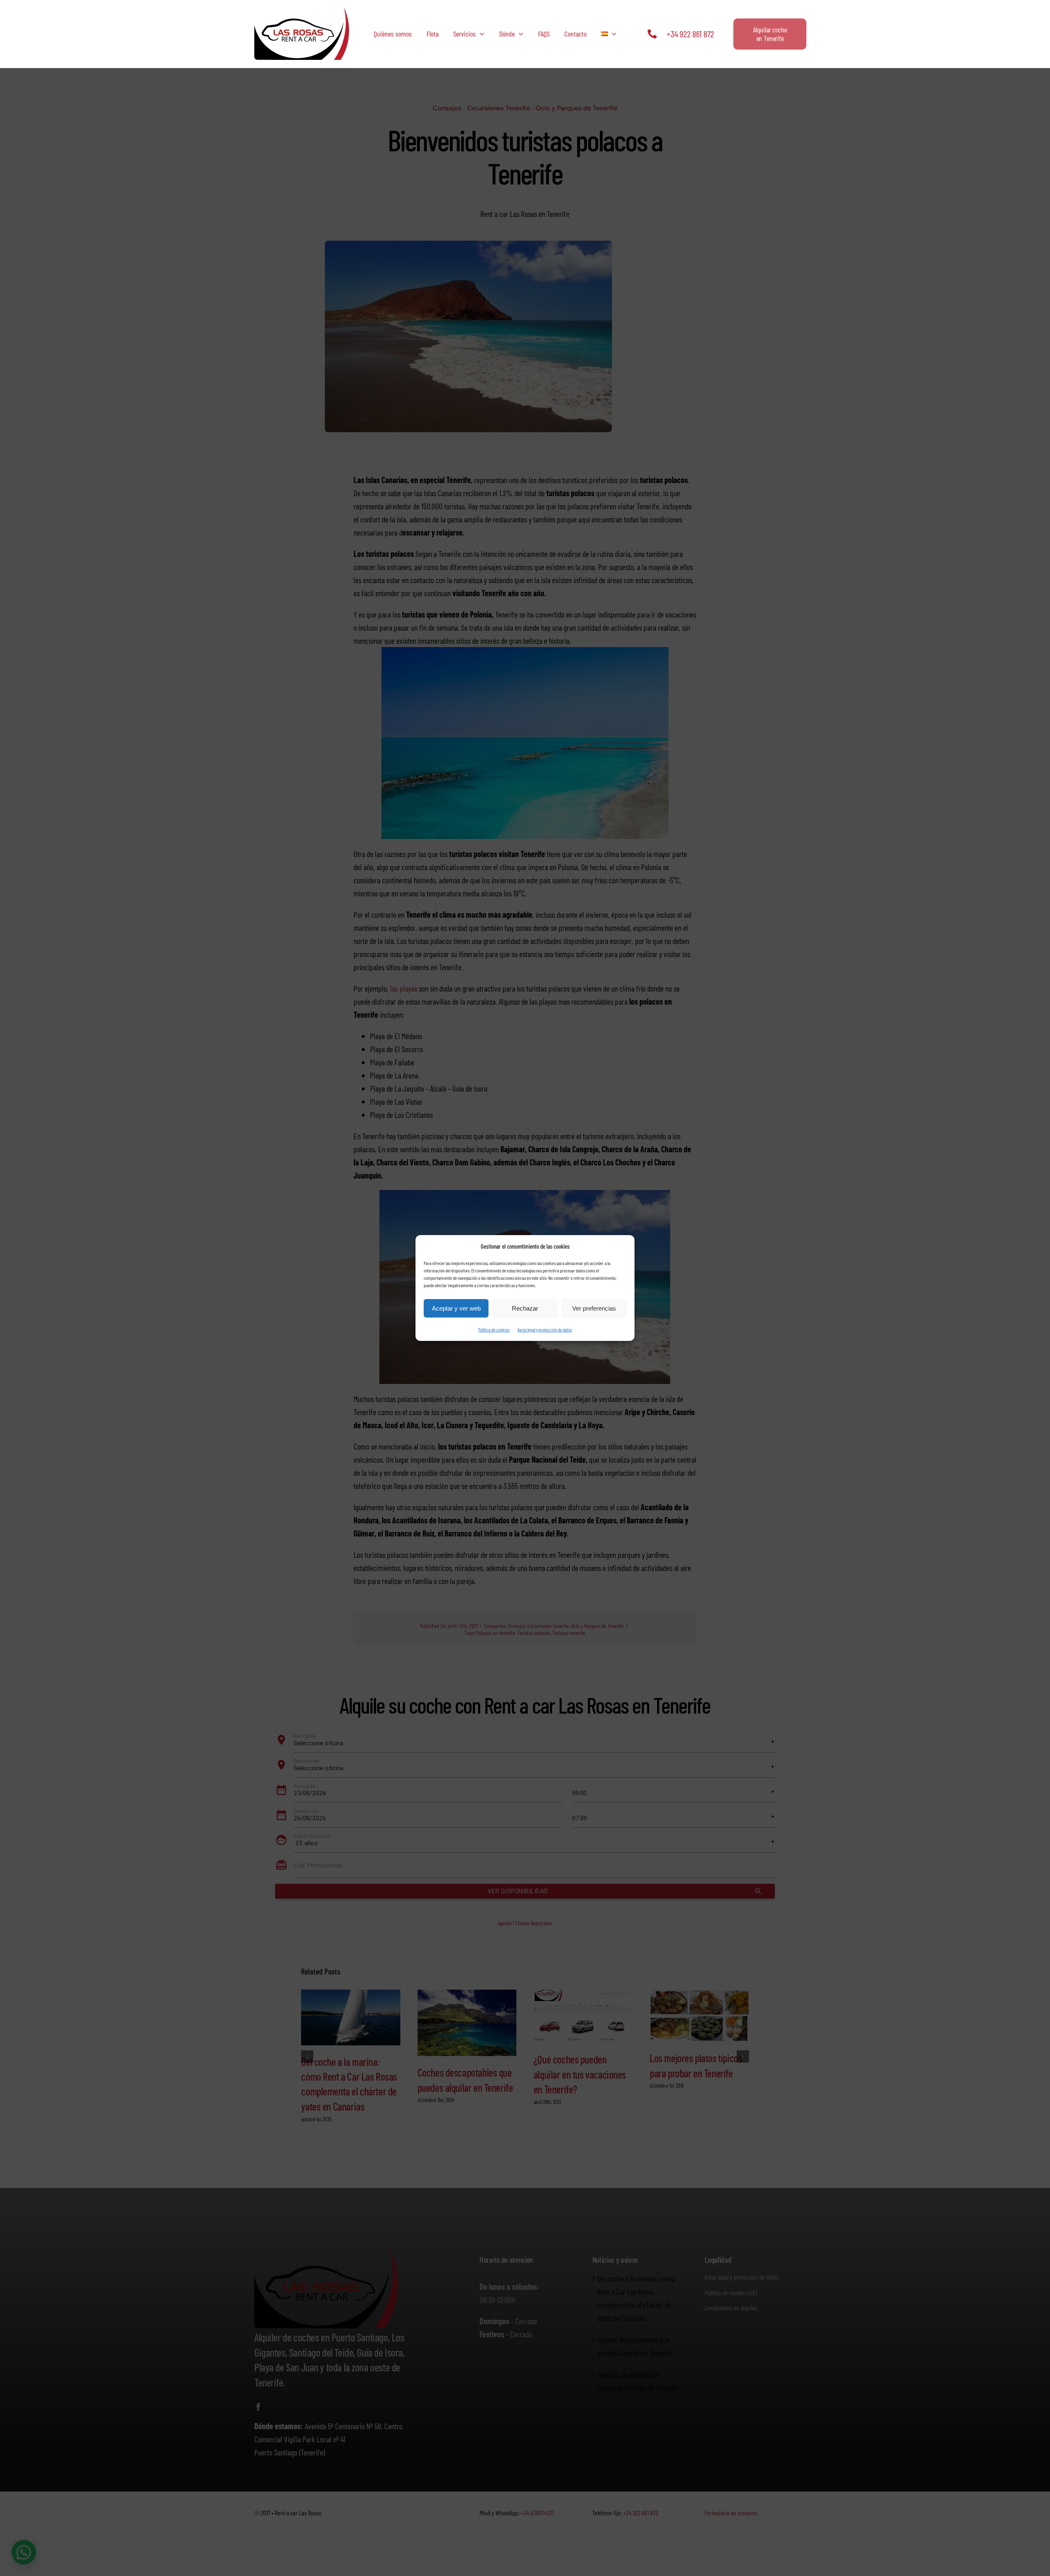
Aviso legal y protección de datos (545, 1329)
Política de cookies (494, 1329)
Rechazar (525, 1308)
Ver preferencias (594, 1308)
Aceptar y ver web (456, 1308)
